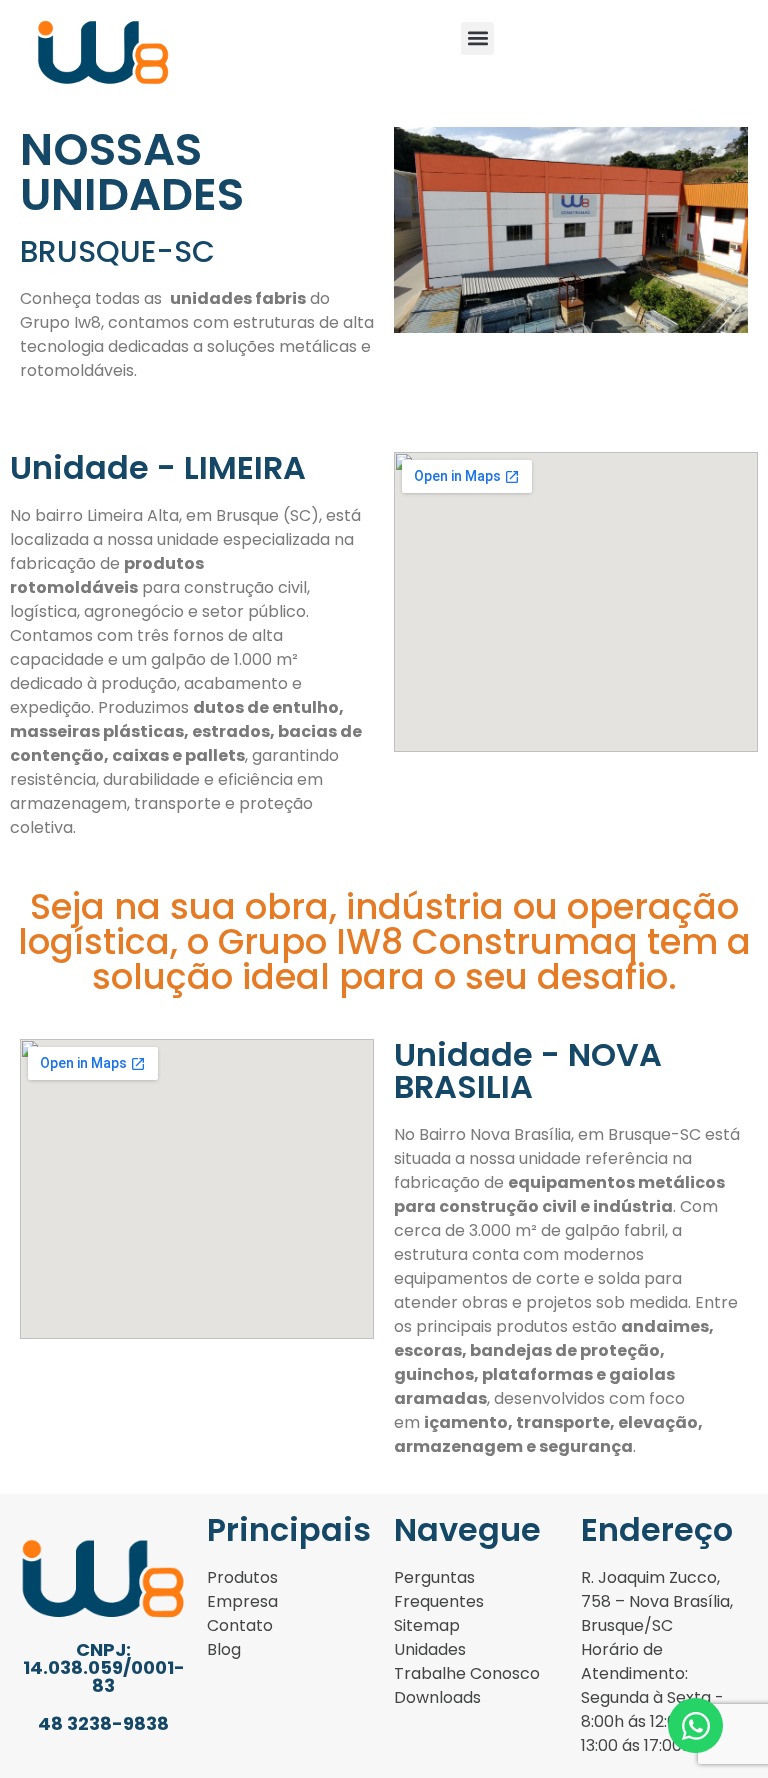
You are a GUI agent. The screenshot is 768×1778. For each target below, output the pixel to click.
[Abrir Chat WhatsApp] (695, 1725)
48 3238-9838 (103, 1723)
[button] (477, 38)
